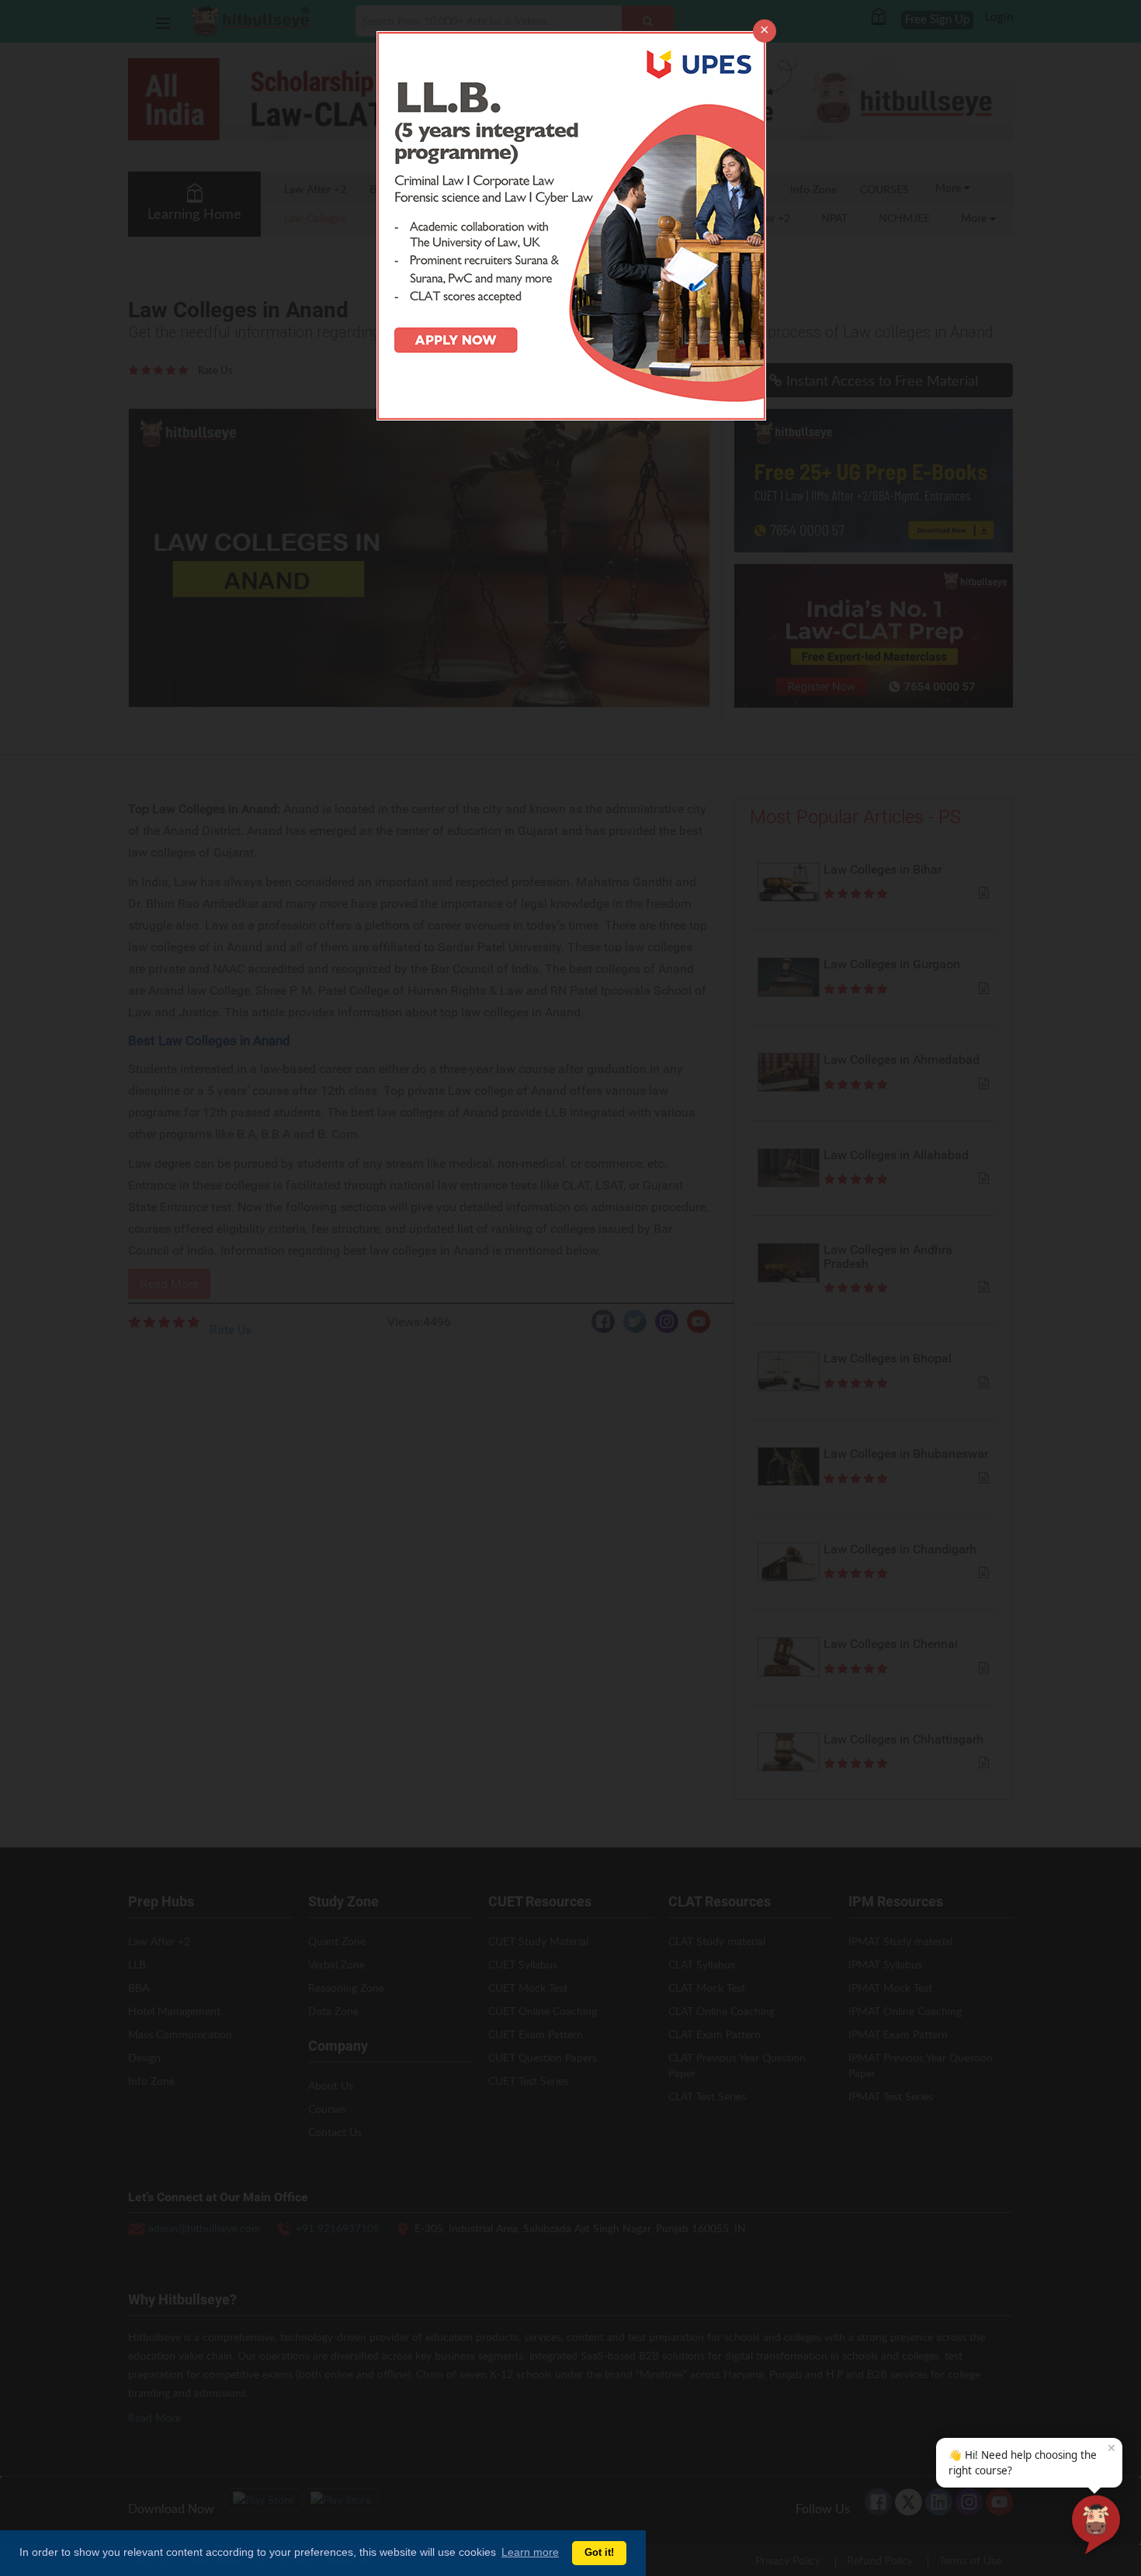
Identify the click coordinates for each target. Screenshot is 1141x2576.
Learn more (530, 2552)
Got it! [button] (599, 2553)
